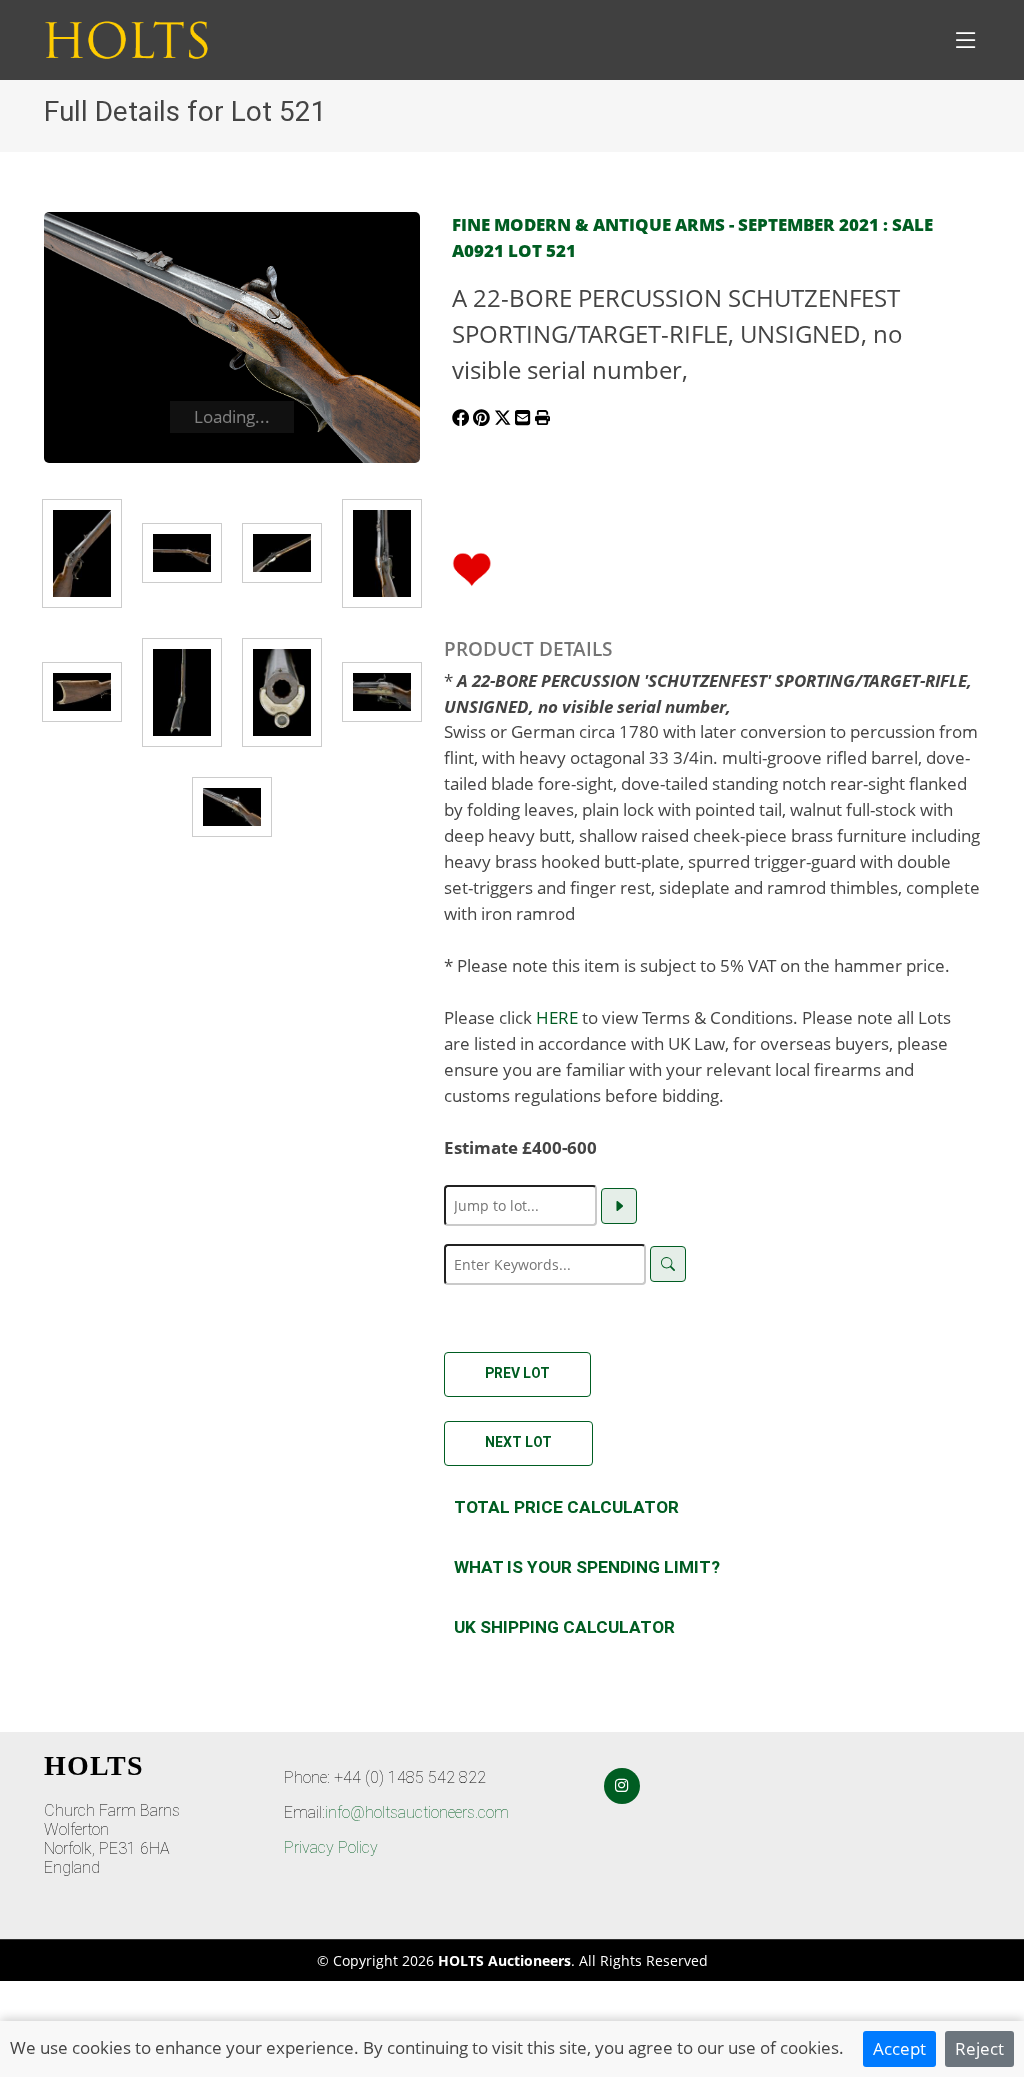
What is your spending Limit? (587, 1567)
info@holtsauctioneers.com (417, 1812)
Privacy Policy (331, 1847)
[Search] (668, 1264)
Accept (899, 2048)
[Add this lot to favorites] (472, 567)
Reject (979, 2048)
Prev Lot (517, 1373)
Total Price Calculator (566, 1507)
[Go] (619, 1206)
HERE (557, 1017)
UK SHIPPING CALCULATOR (564, 1627)
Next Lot (518, 1442)
